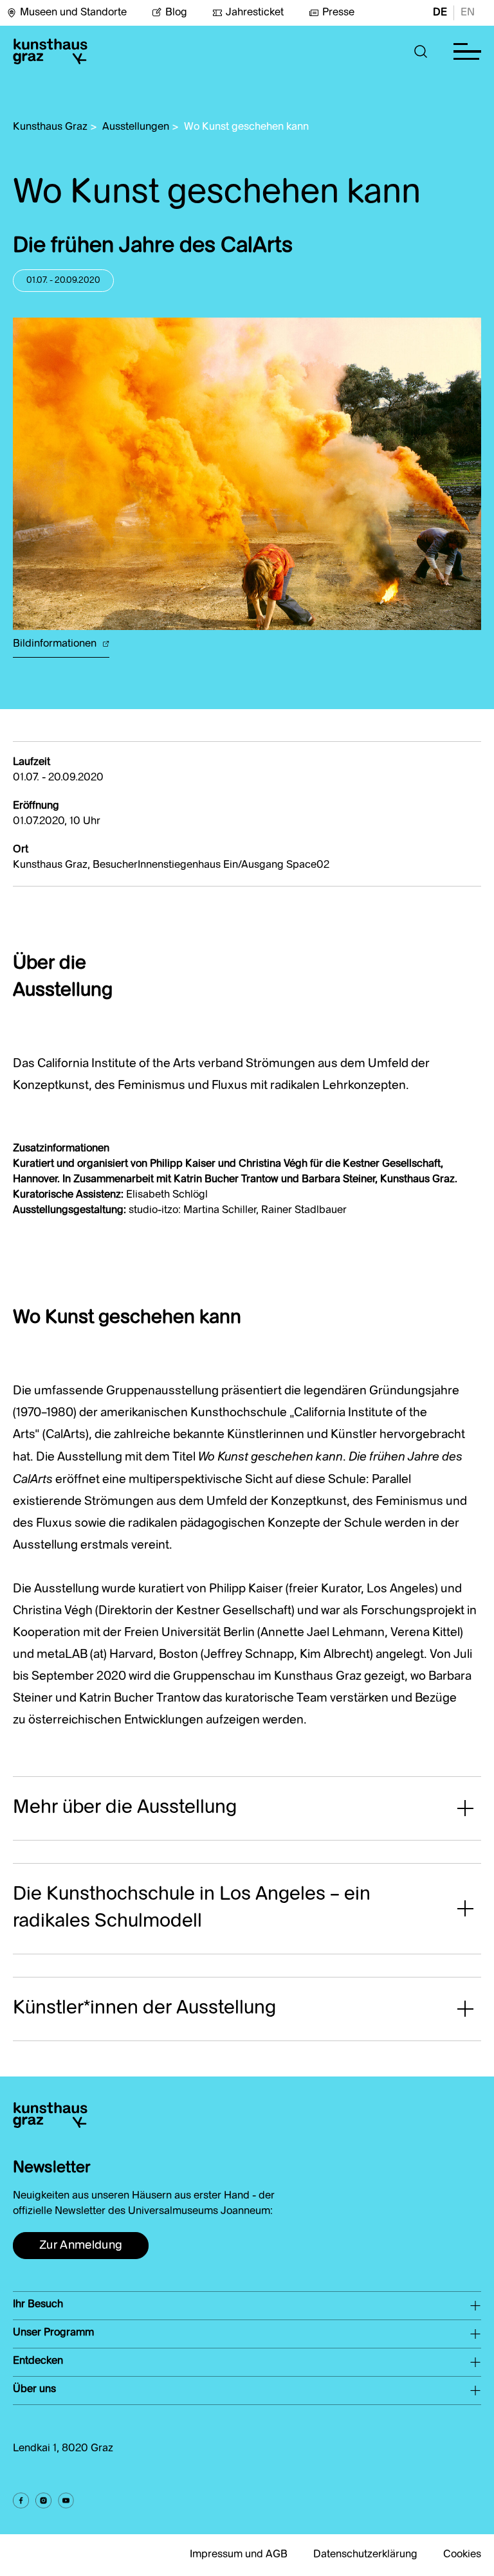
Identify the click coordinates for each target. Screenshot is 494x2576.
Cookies (462, 2555)
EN (468, 13)
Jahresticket (255, 13)
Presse (338, 13)
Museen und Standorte (73, 13)
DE (440, 13)
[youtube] (66, 2500)
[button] (421, 51)
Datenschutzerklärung (365, 2555)
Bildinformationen (56, 644)
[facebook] (21, 2500)
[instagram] (43, 2500)
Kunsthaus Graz (50, 127)
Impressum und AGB (239, 2555)
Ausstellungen (136, 127)
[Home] (50, 51)
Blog (176, 13)
